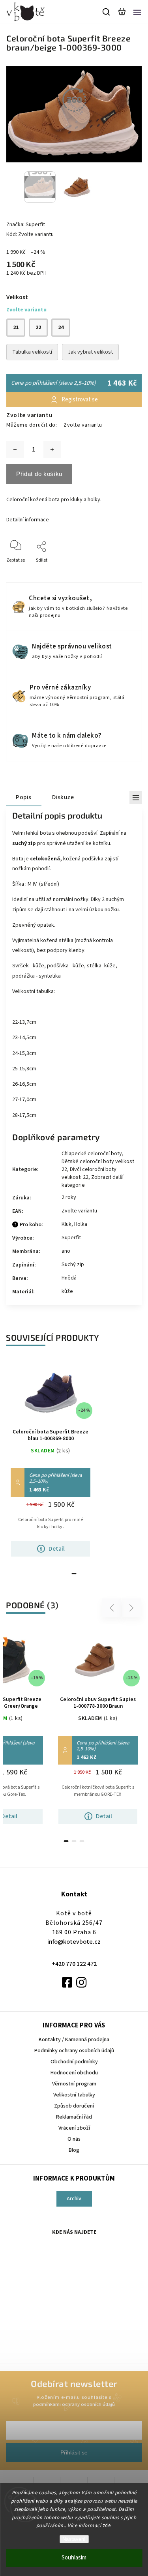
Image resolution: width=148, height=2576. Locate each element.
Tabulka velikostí (32, 352)
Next (132, 1608)
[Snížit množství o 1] (15, 450)
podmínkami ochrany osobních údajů (74, 2404)
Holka (81, 1224)
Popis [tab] (24, 797)
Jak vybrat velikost (90, 352)
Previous (113, 1608)
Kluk (67, 1224)
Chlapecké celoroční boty (92, 1154)
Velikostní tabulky (74, 2095)
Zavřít (123, 571)
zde (107, 2525)
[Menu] (137, 12)
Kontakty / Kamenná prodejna (74, 2040)
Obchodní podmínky (74, 2062)
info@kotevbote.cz (74, 1942)
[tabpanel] (51, 1461)
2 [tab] (74, 1841)
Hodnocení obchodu (74, 2073)
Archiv (74, 2199)
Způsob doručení (74, 2106)
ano (66, 1251)
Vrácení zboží (74, 2128)
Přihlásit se (74, 2452)
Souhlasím (74, 2558)
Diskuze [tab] (63, 797)
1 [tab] (74, 1574)
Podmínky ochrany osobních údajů (74, 2051)
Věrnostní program (74, 2084)
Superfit (71, 1238)
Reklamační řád (74, 2117)
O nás (74, 2139)
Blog (74, 2150)
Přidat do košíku (39, 474)
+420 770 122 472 (74, 1964)
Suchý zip (73, 1265)
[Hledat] (107, 12)
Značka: (26, 225)
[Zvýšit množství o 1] (52, 450)
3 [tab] (82, 1841)
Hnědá (69, 1278)
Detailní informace (28, 520)
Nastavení (74, 2539)
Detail (57, 1549)
